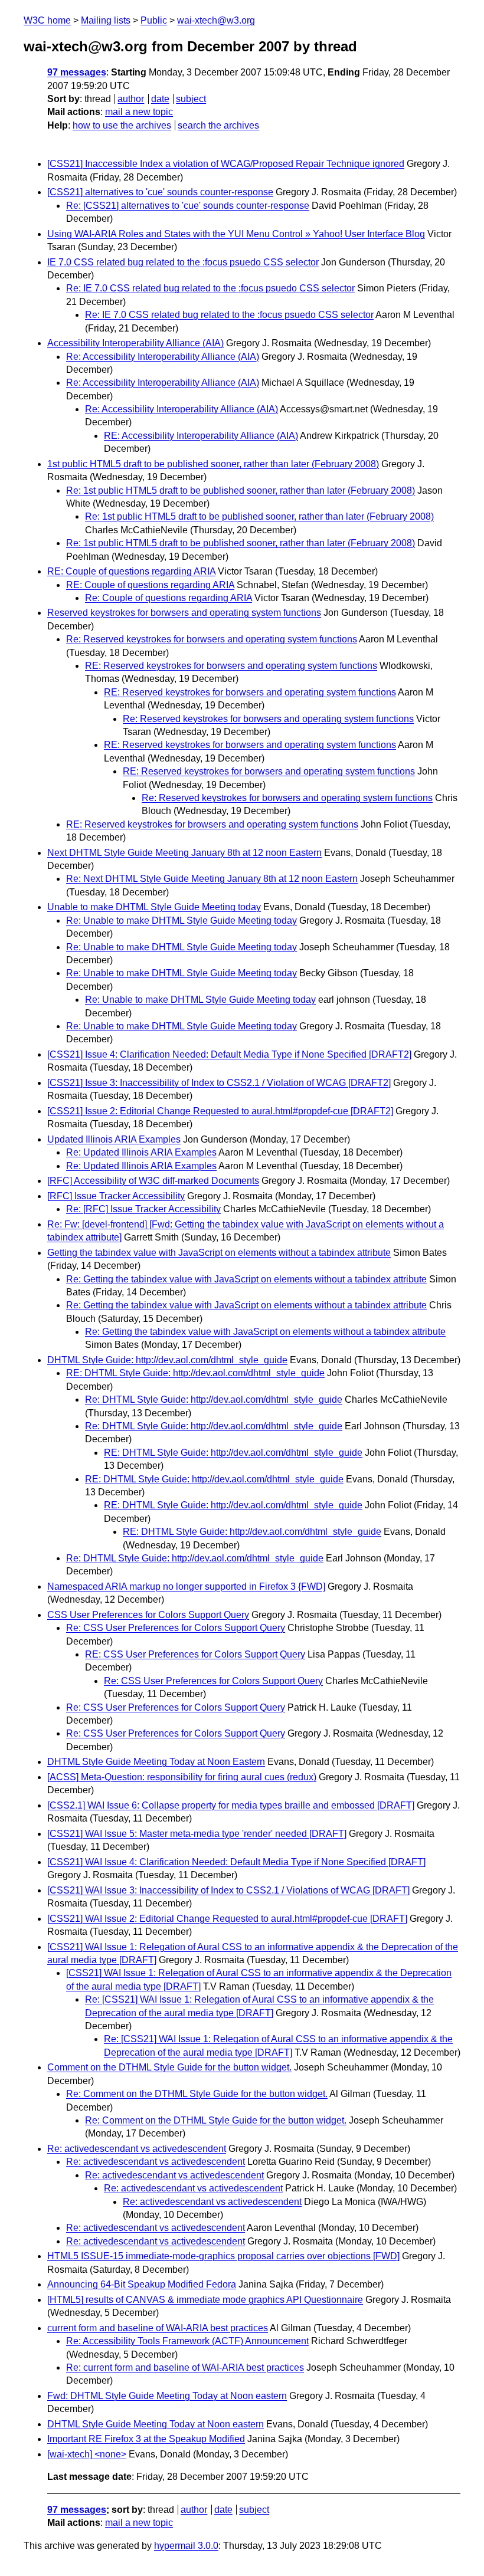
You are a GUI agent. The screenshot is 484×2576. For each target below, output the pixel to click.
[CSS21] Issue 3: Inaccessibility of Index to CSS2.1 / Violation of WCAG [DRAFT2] (219, 1083)
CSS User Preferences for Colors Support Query (148, 1615)
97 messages (77, 72)
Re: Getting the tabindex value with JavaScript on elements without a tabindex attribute (246, 1279)
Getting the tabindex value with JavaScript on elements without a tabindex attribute (219, 1253)
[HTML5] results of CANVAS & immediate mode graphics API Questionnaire (205, 2300)
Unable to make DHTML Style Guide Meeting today (154, 907)
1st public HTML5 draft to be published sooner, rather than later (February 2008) (213, 464)
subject (191, 99)
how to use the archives (122, 125)
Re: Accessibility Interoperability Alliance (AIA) (163, 357)
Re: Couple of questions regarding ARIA (169, 598)
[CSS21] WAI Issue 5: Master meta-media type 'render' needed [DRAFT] (197, 1834)
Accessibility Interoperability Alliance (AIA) (135, 343)
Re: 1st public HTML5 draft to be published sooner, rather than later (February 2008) (241, 490)
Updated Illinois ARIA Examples (114, 1139)
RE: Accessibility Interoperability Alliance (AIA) (201, 436)
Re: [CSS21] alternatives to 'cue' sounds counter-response (188, 206)
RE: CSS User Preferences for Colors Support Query (195, 1654)
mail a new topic (139, 112)
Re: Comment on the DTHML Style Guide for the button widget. (197, 2094)
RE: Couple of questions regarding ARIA (131, 571)
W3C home (47, 20)
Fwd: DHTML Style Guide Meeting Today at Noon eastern (167, 2396)
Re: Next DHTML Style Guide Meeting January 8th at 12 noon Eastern (212, 879)
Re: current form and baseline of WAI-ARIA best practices (185, 2367)
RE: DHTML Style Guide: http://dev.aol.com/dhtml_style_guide (195, 1373)
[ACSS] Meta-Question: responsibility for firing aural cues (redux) (182, 1777)
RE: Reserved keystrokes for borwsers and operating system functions (231, 666)
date (160, 99)
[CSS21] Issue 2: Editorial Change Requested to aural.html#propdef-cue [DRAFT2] (220, 1111)
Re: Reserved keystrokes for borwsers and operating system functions (212, 639)
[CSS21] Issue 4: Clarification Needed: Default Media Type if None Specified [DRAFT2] (229, 1054)
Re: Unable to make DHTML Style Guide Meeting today (181, 921)
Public (154, 20)
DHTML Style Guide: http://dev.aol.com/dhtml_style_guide (167, 1360)
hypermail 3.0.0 (186, 2546)
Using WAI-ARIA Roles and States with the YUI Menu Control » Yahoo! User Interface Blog (236, 234)
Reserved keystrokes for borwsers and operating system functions (184, 613)
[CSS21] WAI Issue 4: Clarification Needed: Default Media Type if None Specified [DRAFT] (236, 1862)
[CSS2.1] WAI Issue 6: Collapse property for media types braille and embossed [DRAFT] (231, 1805)
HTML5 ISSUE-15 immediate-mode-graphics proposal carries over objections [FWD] (223, 2256)
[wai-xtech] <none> (87, 2454)
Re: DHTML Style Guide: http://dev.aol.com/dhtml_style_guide (214, 1399)
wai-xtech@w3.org (216, 20)
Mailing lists (106, 20)
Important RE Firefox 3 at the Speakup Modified (146, 2439)
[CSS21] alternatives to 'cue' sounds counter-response (160, 192)
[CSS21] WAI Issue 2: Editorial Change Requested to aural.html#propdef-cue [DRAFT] (227, 1919)
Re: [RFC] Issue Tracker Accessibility (143, 1209)
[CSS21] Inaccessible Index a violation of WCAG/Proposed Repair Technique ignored (226, 164)
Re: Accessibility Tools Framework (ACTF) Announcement (187, 2341)
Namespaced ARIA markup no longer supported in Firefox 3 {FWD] (186, 1586)
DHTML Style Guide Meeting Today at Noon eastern (156, 2424)
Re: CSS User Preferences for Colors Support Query (176, 1628)
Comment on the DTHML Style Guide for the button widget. (169, 2067)
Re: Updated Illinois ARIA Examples (141, 1152)
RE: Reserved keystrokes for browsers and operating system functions (212, 824)
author (131, 99)
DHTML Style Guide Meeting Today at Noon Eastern (156, 1762)
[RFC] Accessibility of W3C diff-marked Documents (153, 1181)
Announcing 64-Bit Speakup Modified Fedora (142, 2284)
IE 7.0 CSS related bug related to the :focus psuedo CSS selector (183, 262)
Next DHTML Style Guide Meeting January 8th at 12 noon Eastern (184, 853)
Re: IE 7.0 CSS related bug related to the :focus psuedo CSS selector (210, 288)
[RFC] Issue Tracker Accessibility (116, 1196)
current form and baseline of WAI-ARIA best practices (158, 2328)
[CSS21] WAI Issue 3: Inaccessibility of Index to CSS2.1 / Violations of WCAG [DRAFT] (228, 1890)
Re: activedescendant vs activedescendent (137, 2149)
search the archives (218, 125)
